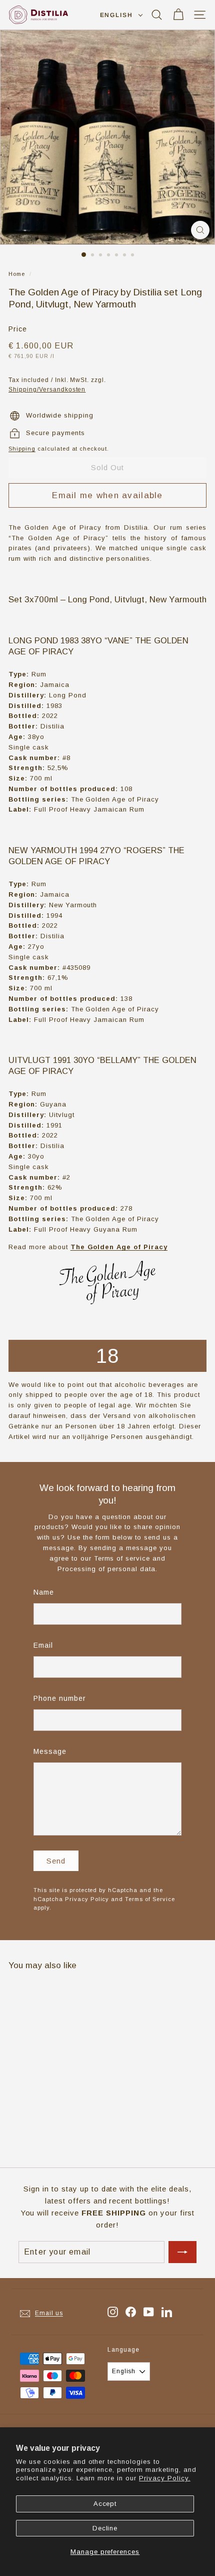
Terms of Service (150, 1899)
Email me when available (107, 495)
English (116, 15)
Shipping (22, 449)
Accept (105, 2504)
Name (44, 1592)
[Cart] (178, 15)
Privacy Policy (87, 1899)
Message (50, 1751)
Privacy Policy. (165, 2478)
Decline (105, 2528)
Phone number (60, 1698)
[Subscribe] (182, 2252)
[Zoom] (200, 230)
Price (18, 329)
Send (56, 1861)
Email (43, 1645)
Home (17, 274)
